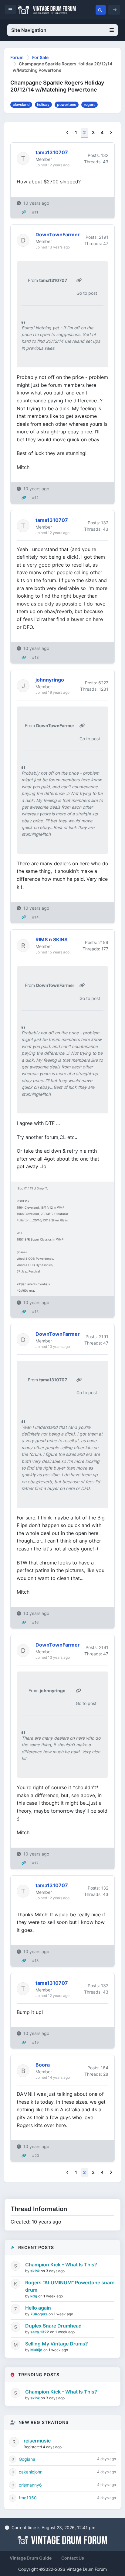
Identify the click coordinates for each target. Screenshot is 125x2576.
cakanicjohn (31, 2472)
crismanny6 (30, 2485)
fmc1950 (28, 2498)
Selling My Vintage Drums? (57, 2344)
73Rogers (39, 2314)
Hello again (38, 2308)
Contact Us (73, 2558)
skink (35, 2271)
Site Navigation (29, 30)
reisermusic (37, 2441)
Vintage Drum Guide (31, 2558)
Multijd (37, 2350)
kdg (34, 2296)
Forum (17, 57)
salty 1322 (40, 2332)
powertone (67, 104)
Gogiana (27, 2459)
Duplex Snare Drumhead (53, 2326)
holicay (43, 104)
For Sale (40, 57)
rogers (90, 104)
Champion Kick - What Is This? (61, 2265)
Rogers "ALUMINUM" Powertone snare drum (70, 2286)
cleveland (21, 104)
